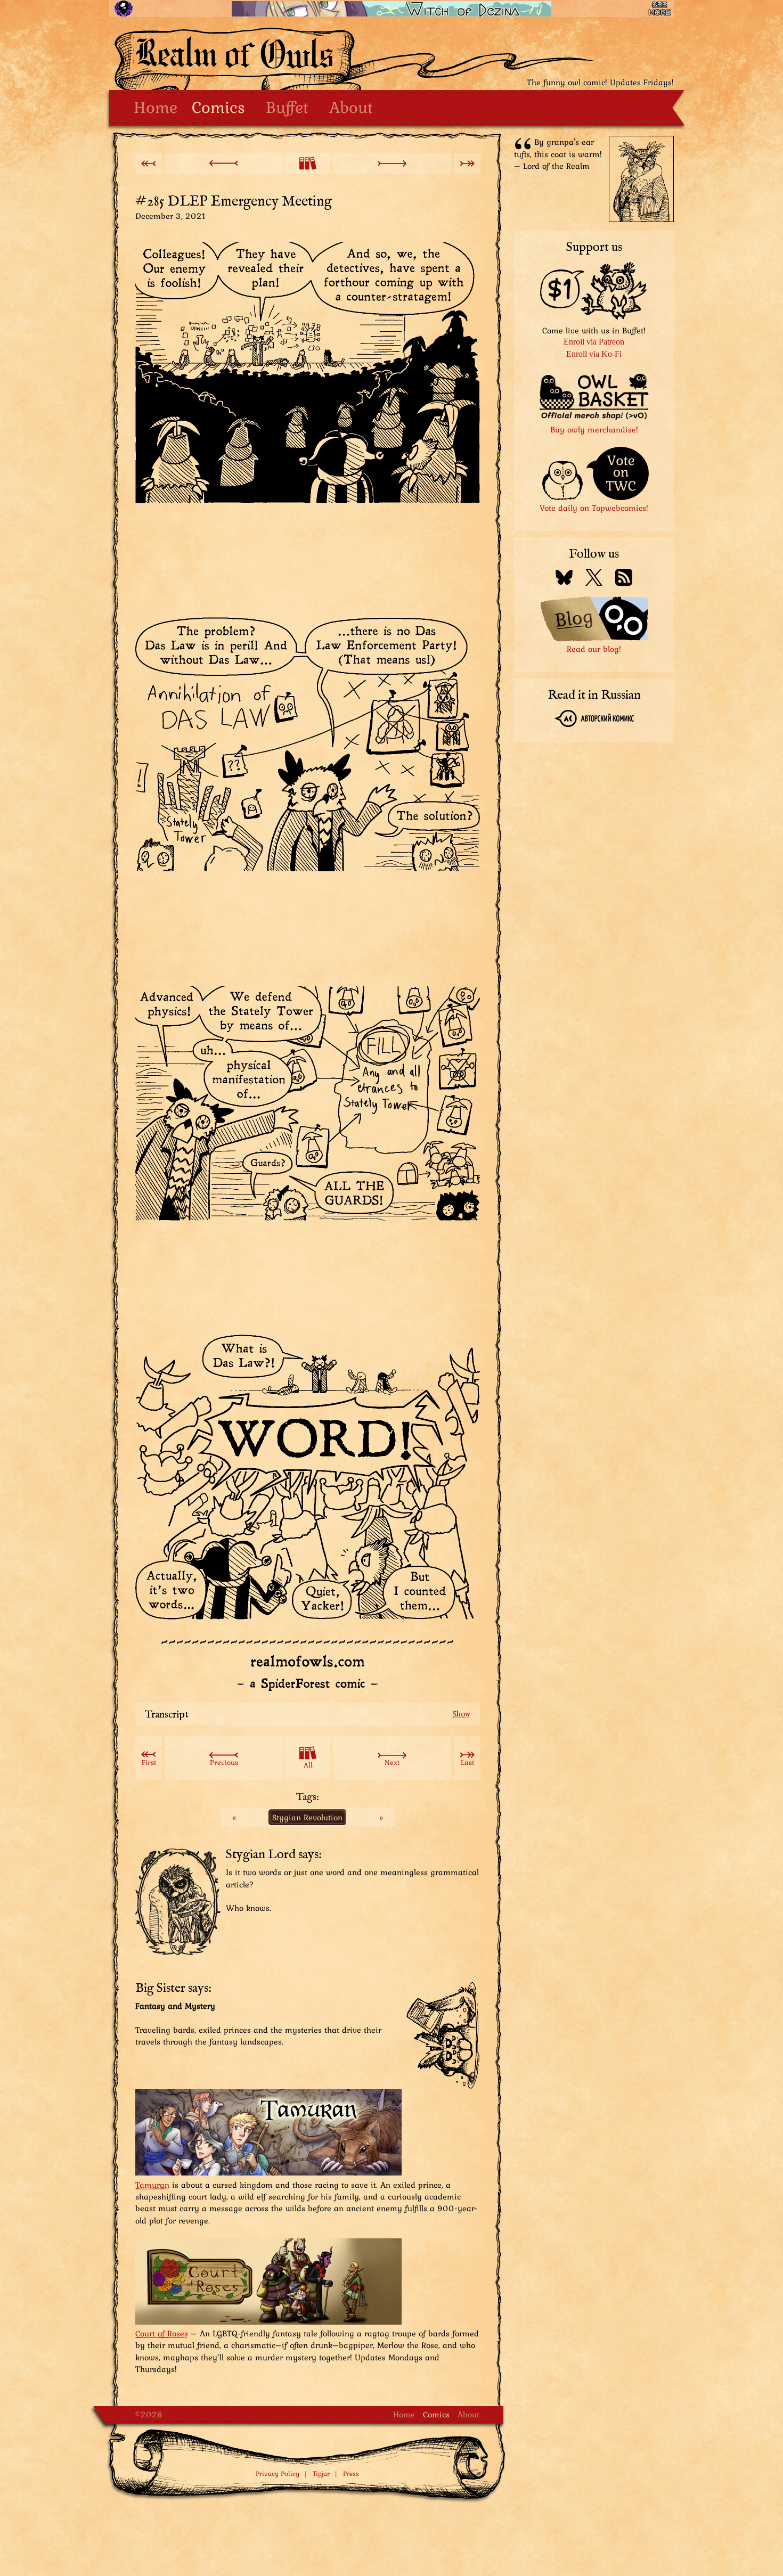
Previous (224, 1762)
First (149, 1762)
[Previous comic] (224, 163)
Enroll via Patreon (594, 342)
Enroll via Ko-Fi (594, 354)
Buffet (287, 107)
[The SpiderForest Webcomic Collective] (123, 9)
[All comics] (308, 163)
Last (467, 1762)
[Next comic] (392, 163)
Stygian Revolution (307, 1817)
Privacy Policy (278, 2473)
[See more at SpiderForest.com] (660, 9)
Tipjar (321, 2473)
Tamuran (152, 2185)
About (351, 107)
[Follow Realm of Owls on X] (594, 579)
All (308, 1765)
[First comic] (149, 163)
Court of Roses (162, 2333)
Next (392, 1762)
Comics (218, 107)
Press (351, 2473)
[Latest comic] (467, 163)
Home (156, 107)
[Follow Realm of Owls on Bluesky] (564, 579)
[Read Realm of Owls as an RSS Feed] (624, 579)
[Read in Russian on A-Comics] (594, 720)
